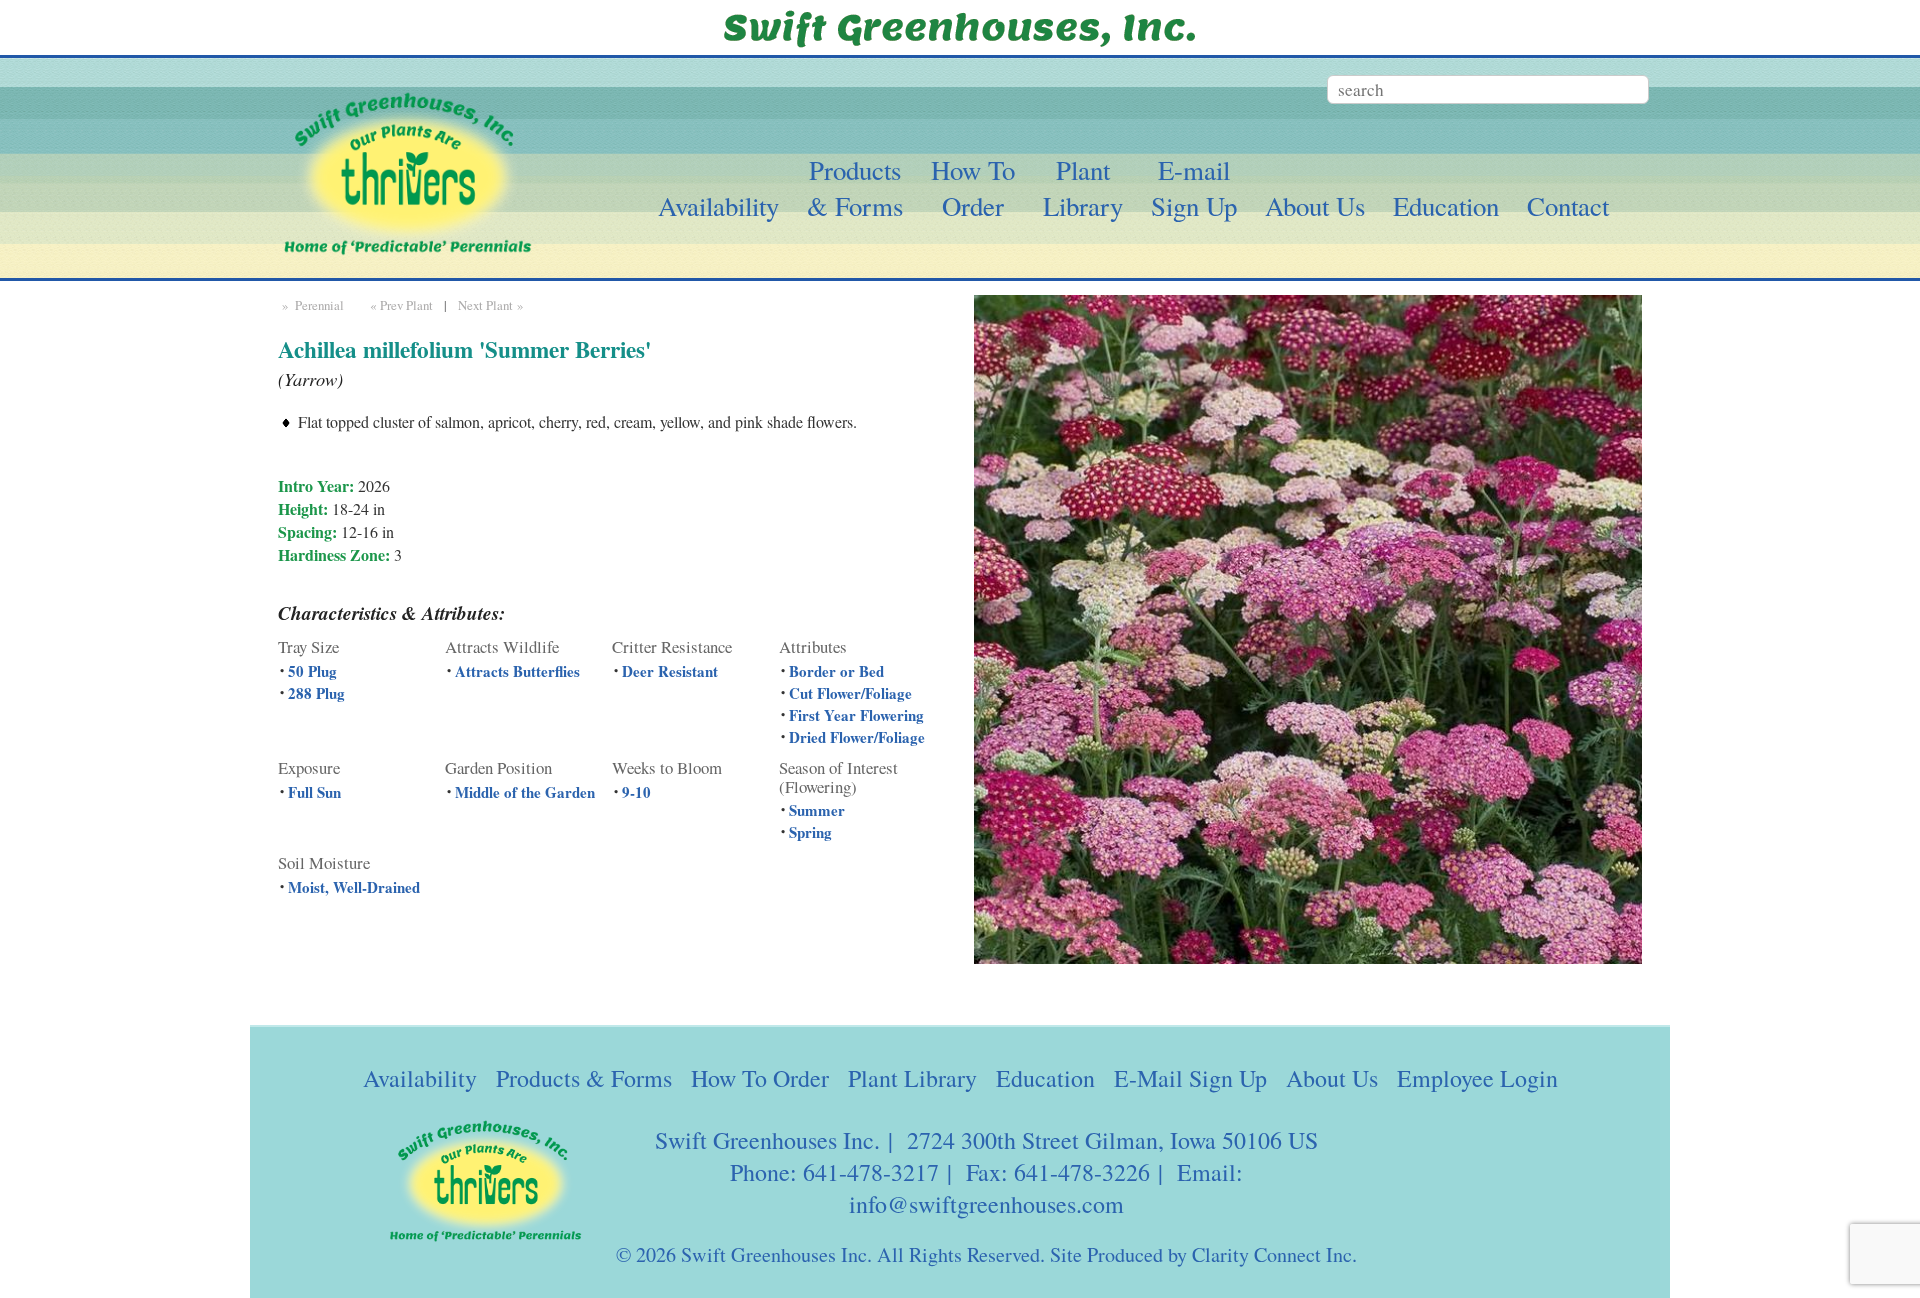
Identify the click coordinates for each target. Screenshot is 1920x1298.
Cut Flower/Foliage (850, 693)
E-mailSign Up (1194, 188)
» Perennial (311, 305)
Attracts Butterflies (517, 671)
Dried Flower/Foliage (857, 737)
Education (1446, 206)
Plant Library (912, 1078)
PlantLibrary (1083, 188)
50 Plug (312, 671)
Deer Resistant (670, 671)
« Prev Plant (399, 305)
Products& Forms (855, 188)
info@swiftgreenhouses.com (986, 1204)
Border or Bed (836, 671)
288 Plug (316, 693)
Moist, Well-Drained (354, 887)
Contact (1568, 206)
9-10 (636, 792)
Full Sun (314, 792)
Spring (810, 832)
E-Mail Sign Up (1190, 1078)
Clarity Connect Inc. (1274, 1254)
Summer (817, 810)
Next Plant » (492, 305)
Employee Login (1477, 1078)
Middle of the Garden (525, 792)
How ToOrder (973, 188)
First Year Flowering (856, 715)
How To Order (760, 1078)
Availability (718, 206)
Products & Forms (584, 1078)
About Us (1315, 206)
